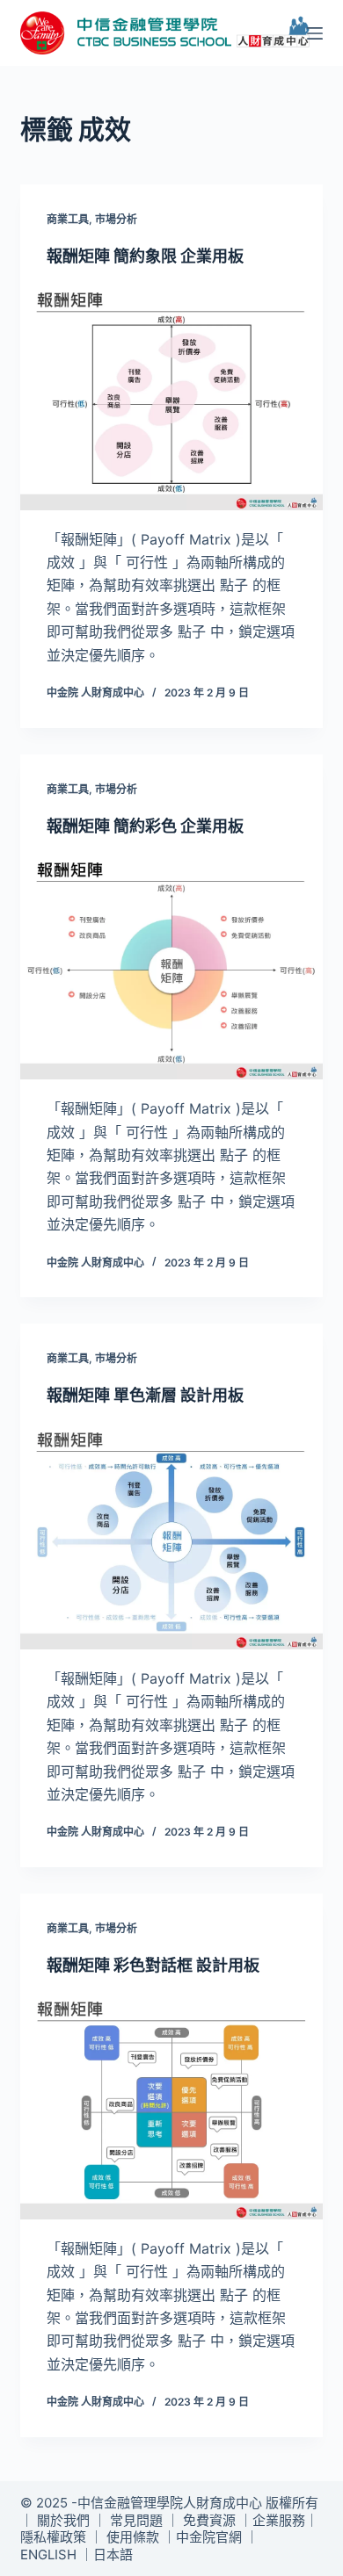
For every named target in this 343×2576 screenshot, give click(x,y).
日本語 (113, 2554)
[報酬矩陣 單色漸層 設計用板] (171, 1537)
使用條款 (133, 2537)
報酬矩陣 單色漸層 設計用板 (145, 1395)
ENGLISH (48, 2554)
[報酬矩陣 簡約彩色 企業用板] (171, 967)
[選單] (315, 33)
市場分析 (116, 219)
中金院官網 (209, 2537)
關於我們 (63, 2520)
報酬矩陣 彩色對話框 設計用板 (153, 1965)
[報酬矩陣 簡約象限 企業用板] (171, 397)
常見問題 (136, 2520)
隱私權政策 (53, 2537)
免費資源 (209, 2520)
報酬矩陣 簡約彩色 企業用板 (145, 826)
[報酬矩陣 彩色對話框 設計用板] (171, 2106)
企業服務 (279, 2520)
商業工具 (68, 219)
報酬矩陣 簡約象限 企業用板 (145, 256)
